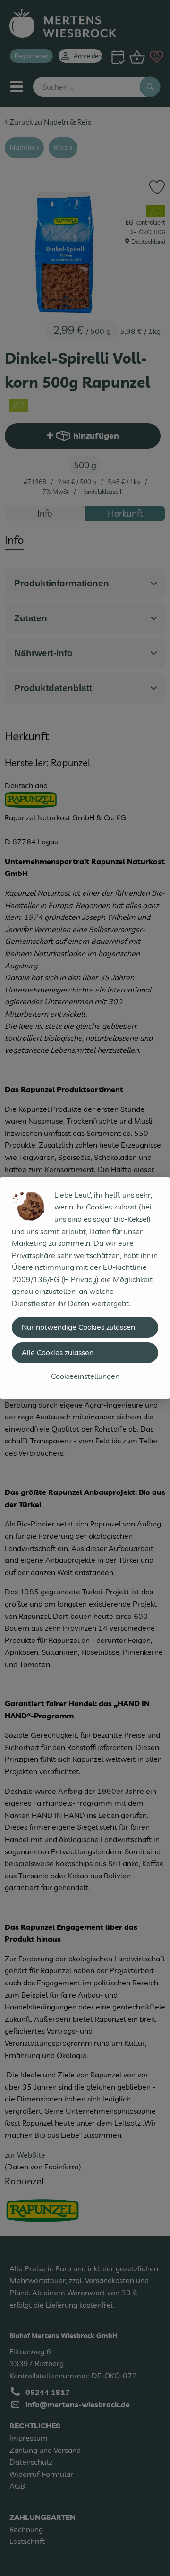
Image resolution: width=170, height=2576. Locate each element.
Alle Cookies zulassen (58, 1352)
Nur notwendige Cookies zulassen (78, 1327)
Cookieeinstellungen (85, 1376)
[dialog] (85, 1288)
